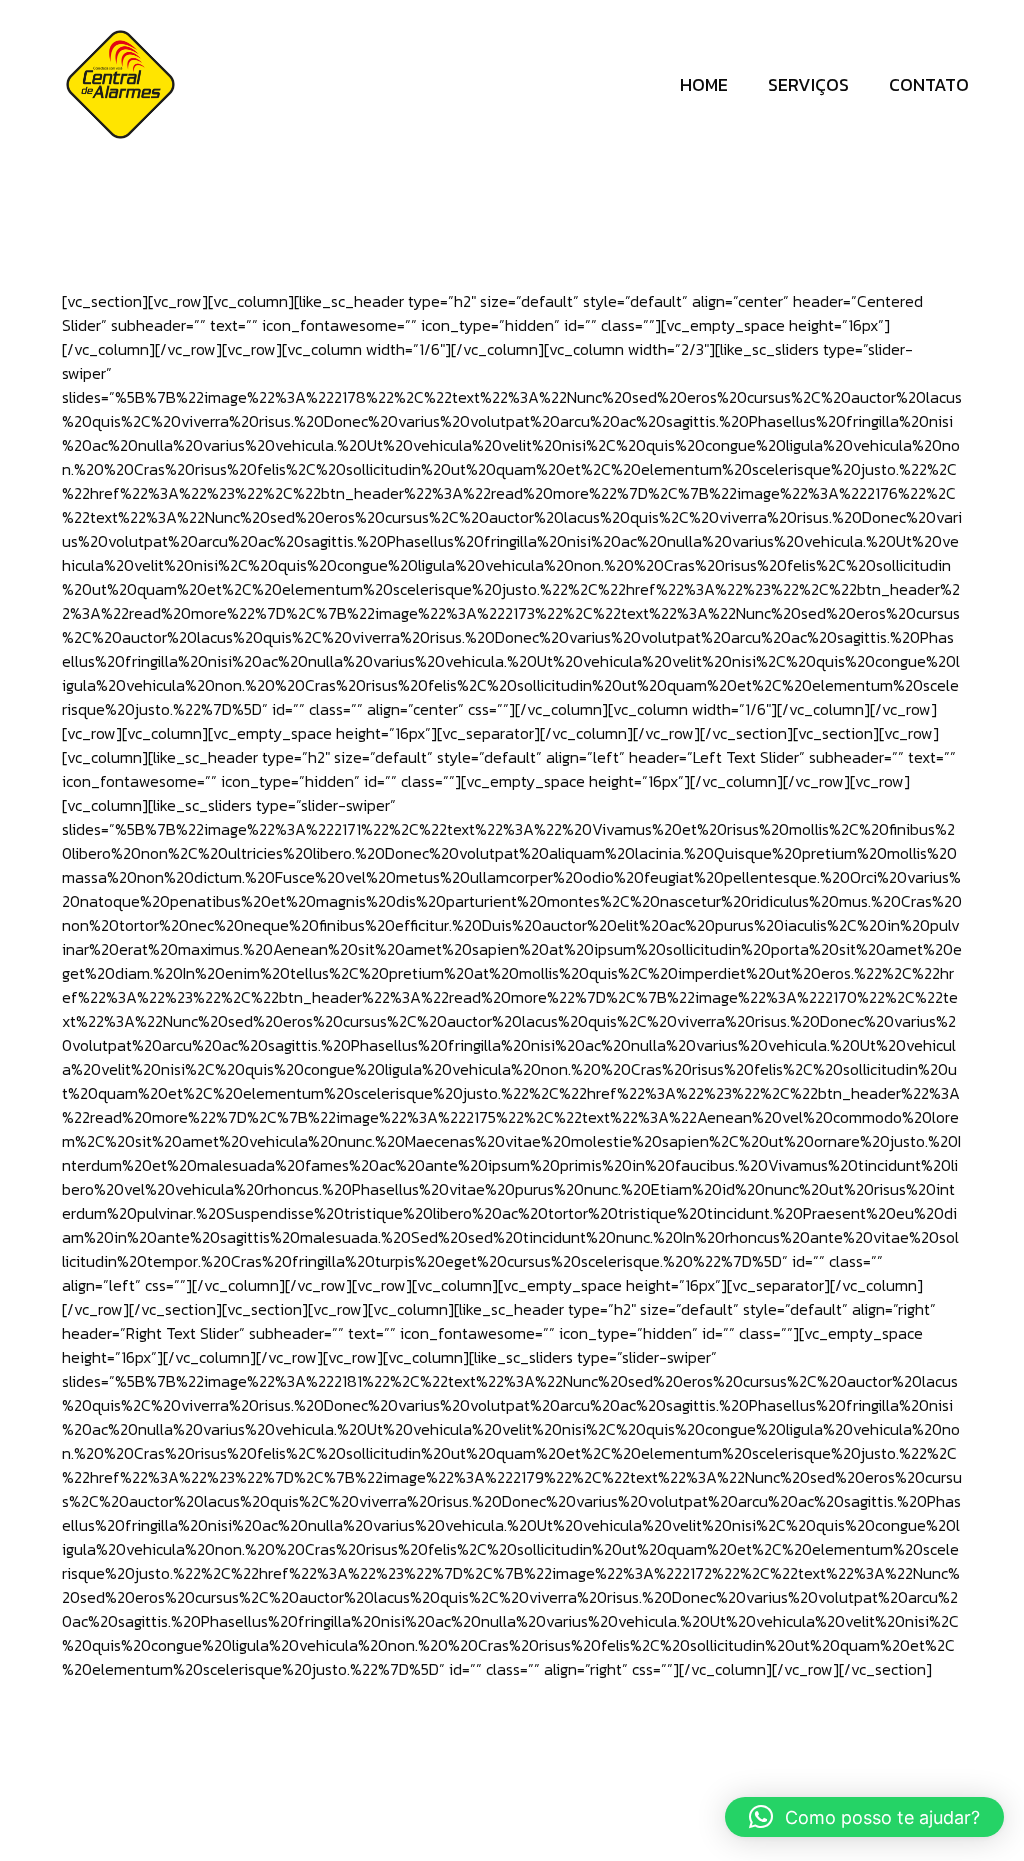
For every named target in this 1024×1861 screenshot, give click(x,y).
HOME (704, 84)
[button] (864, 1817)
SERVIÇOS (808, 84)
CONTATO (929, 84)
